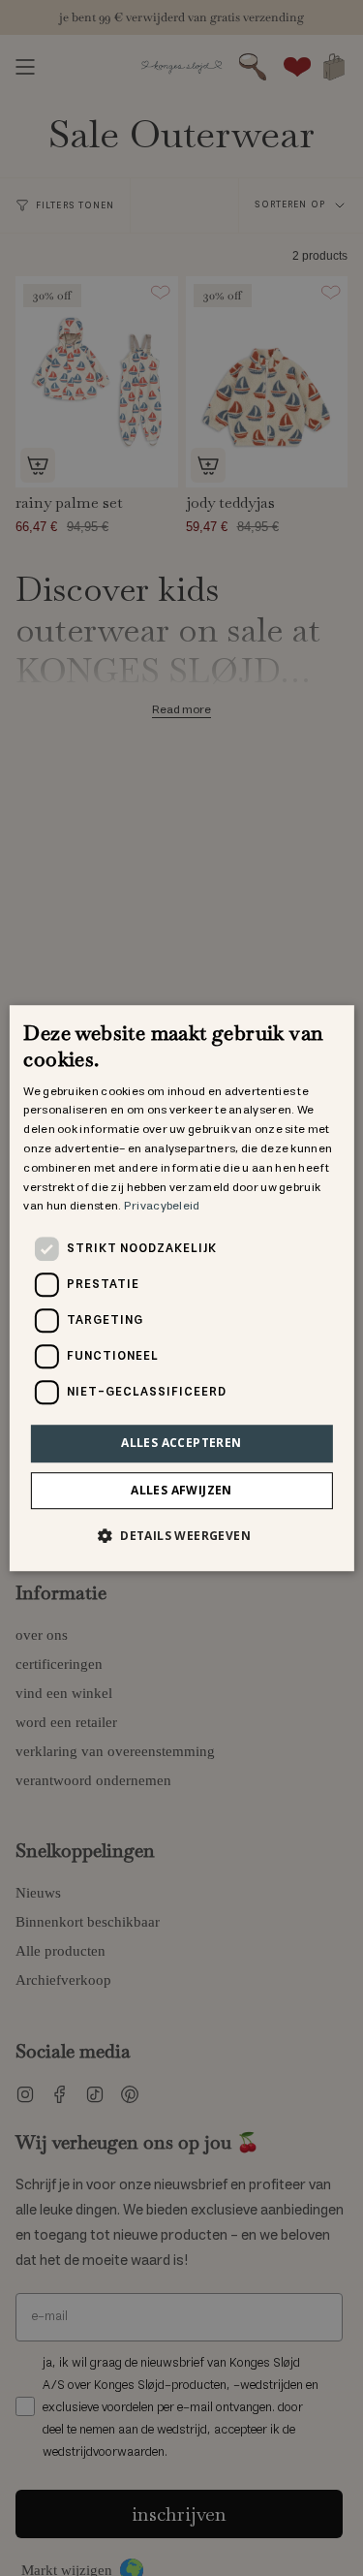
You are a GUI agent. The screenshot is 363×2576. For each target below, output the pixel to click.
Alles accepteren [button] (181, 1443)
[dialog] (181, 1288)
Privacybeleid (162, 1207)
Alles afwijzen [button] (181, 1490)
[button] (181, 1535)
